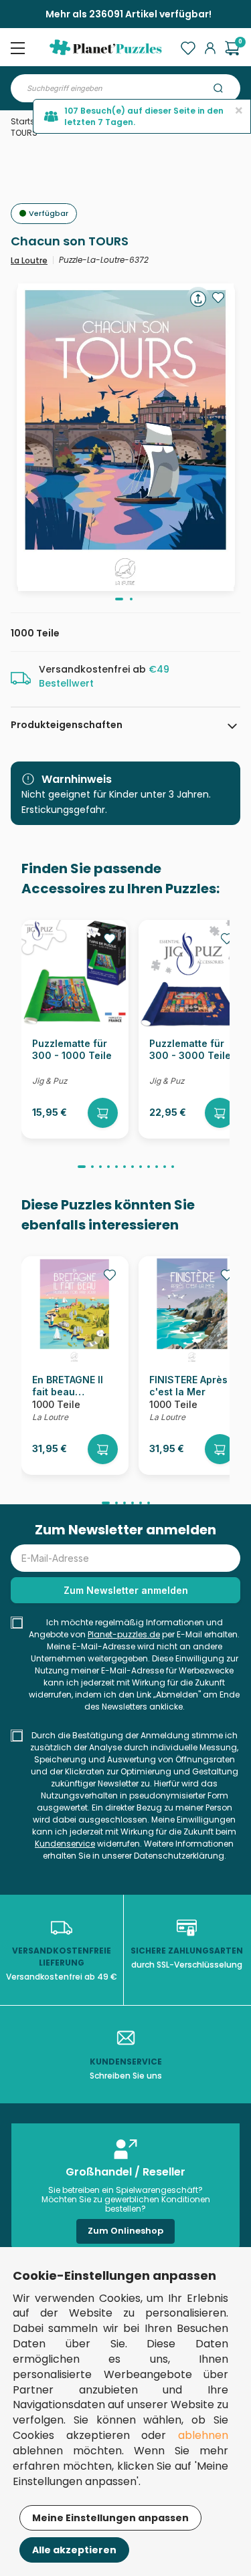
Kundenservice (65, 1844)
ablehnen (203, 2435)
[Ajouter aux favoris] (218, 298)
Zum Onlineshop (125, 2231)
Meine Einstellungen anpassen (110, 2518)
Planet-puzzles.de (124, 1634)
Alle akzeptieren (74, 2550)
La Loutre (29, 260)
